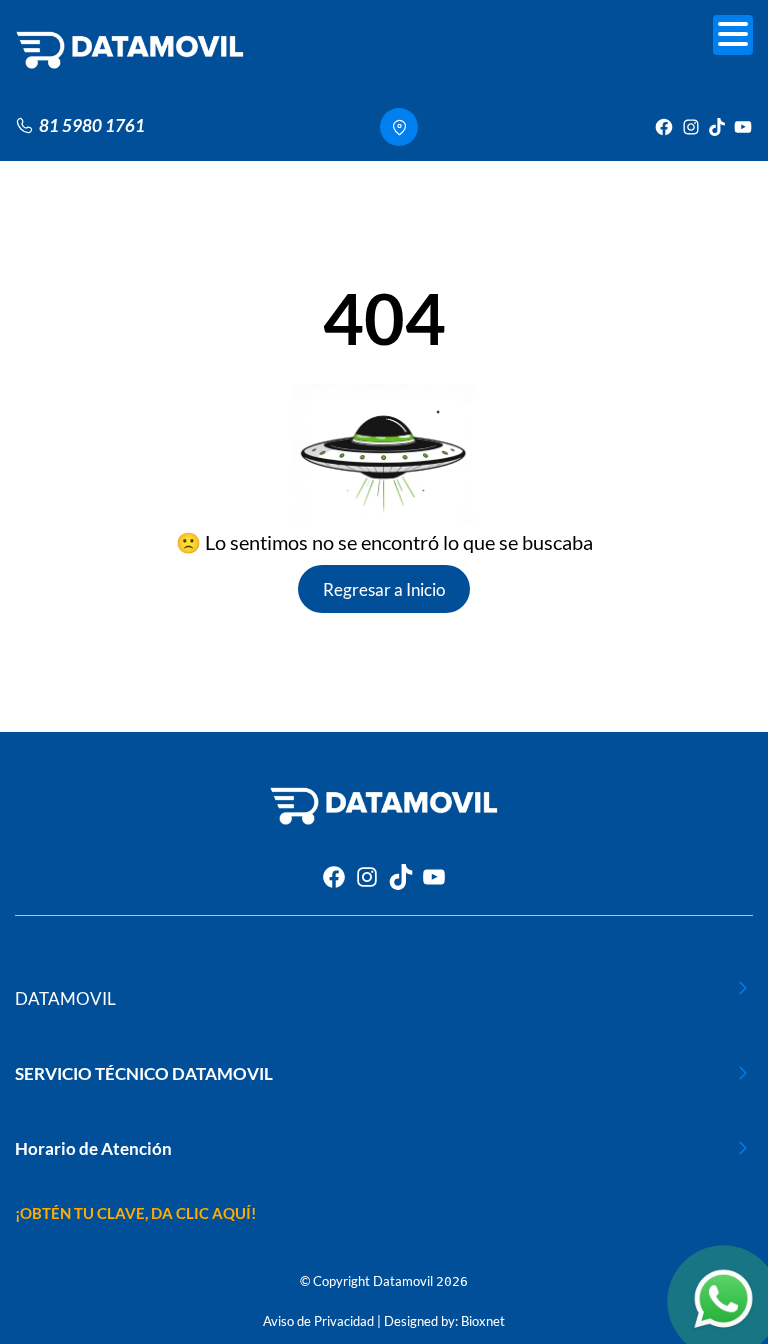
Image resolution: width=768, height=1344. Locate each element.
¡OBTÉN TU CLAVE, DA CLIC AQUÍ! (135, 1213)
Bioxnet (483, 1321)
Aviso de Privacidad (318, 1321)
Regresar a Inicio (384, 589)
